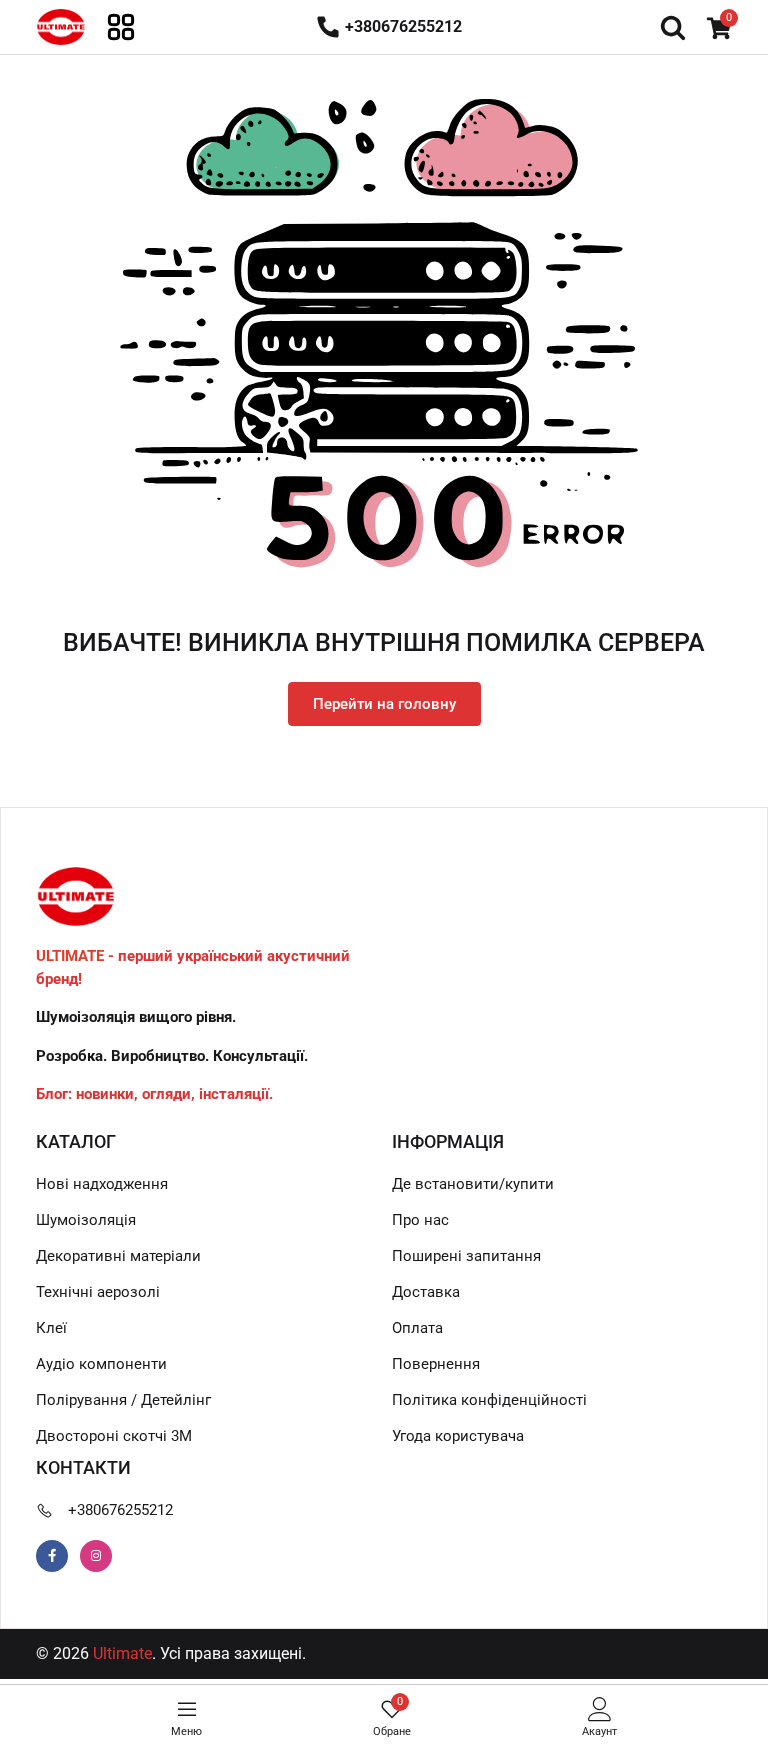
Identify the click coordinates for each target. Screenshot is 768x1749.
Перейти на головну (384, 704)
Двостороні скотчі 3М (114, 1436)
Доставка (426, 1292)
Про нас (420, 1220)
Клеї (51, 1328)
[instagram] (96, 1556)
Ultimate (122, 1653)
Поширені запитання (466, 1256)
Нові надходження (102, 1184)
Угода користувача (458, 1436)
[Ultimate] (61, 25)
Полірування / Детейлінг (123, 1400)
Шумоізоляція (86, 1220)
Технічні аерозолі (98, 1292)
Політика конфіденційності (489, 1400)
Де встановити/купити (473, 1184)
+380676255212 (120, 1510)
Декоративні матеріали (118, 1256)
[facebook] (52, 1556)
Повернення (436, 1364)
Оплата (417, 1328)
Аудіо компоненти (101, 1364)
